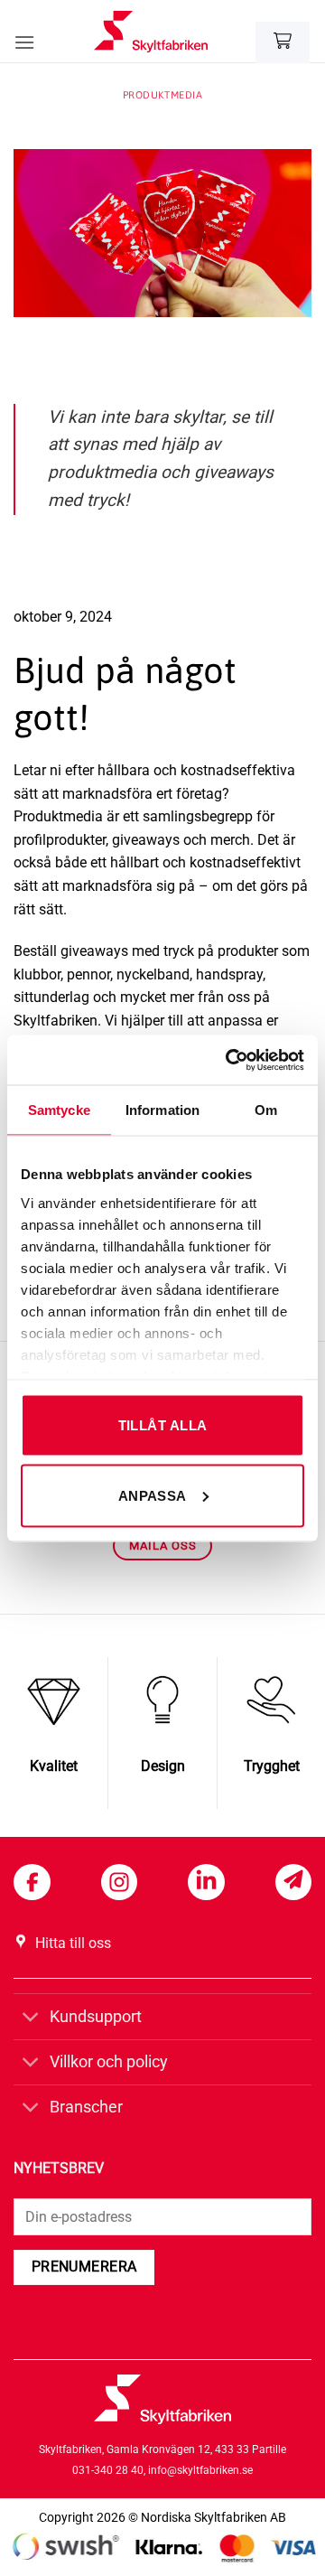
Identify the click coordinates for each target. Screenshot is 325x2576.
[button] (24, 42)
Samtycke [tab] (59, 1110)
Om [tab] (266, 1110)
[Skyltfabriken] (151, 32)
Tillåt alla (163, 1425)
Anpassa (153, 1495)
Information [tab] (162, 1110)
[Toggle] (31, 2018)
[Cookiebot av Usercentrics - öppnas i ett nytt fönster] (229, 1060)
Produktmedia (163, 95)
